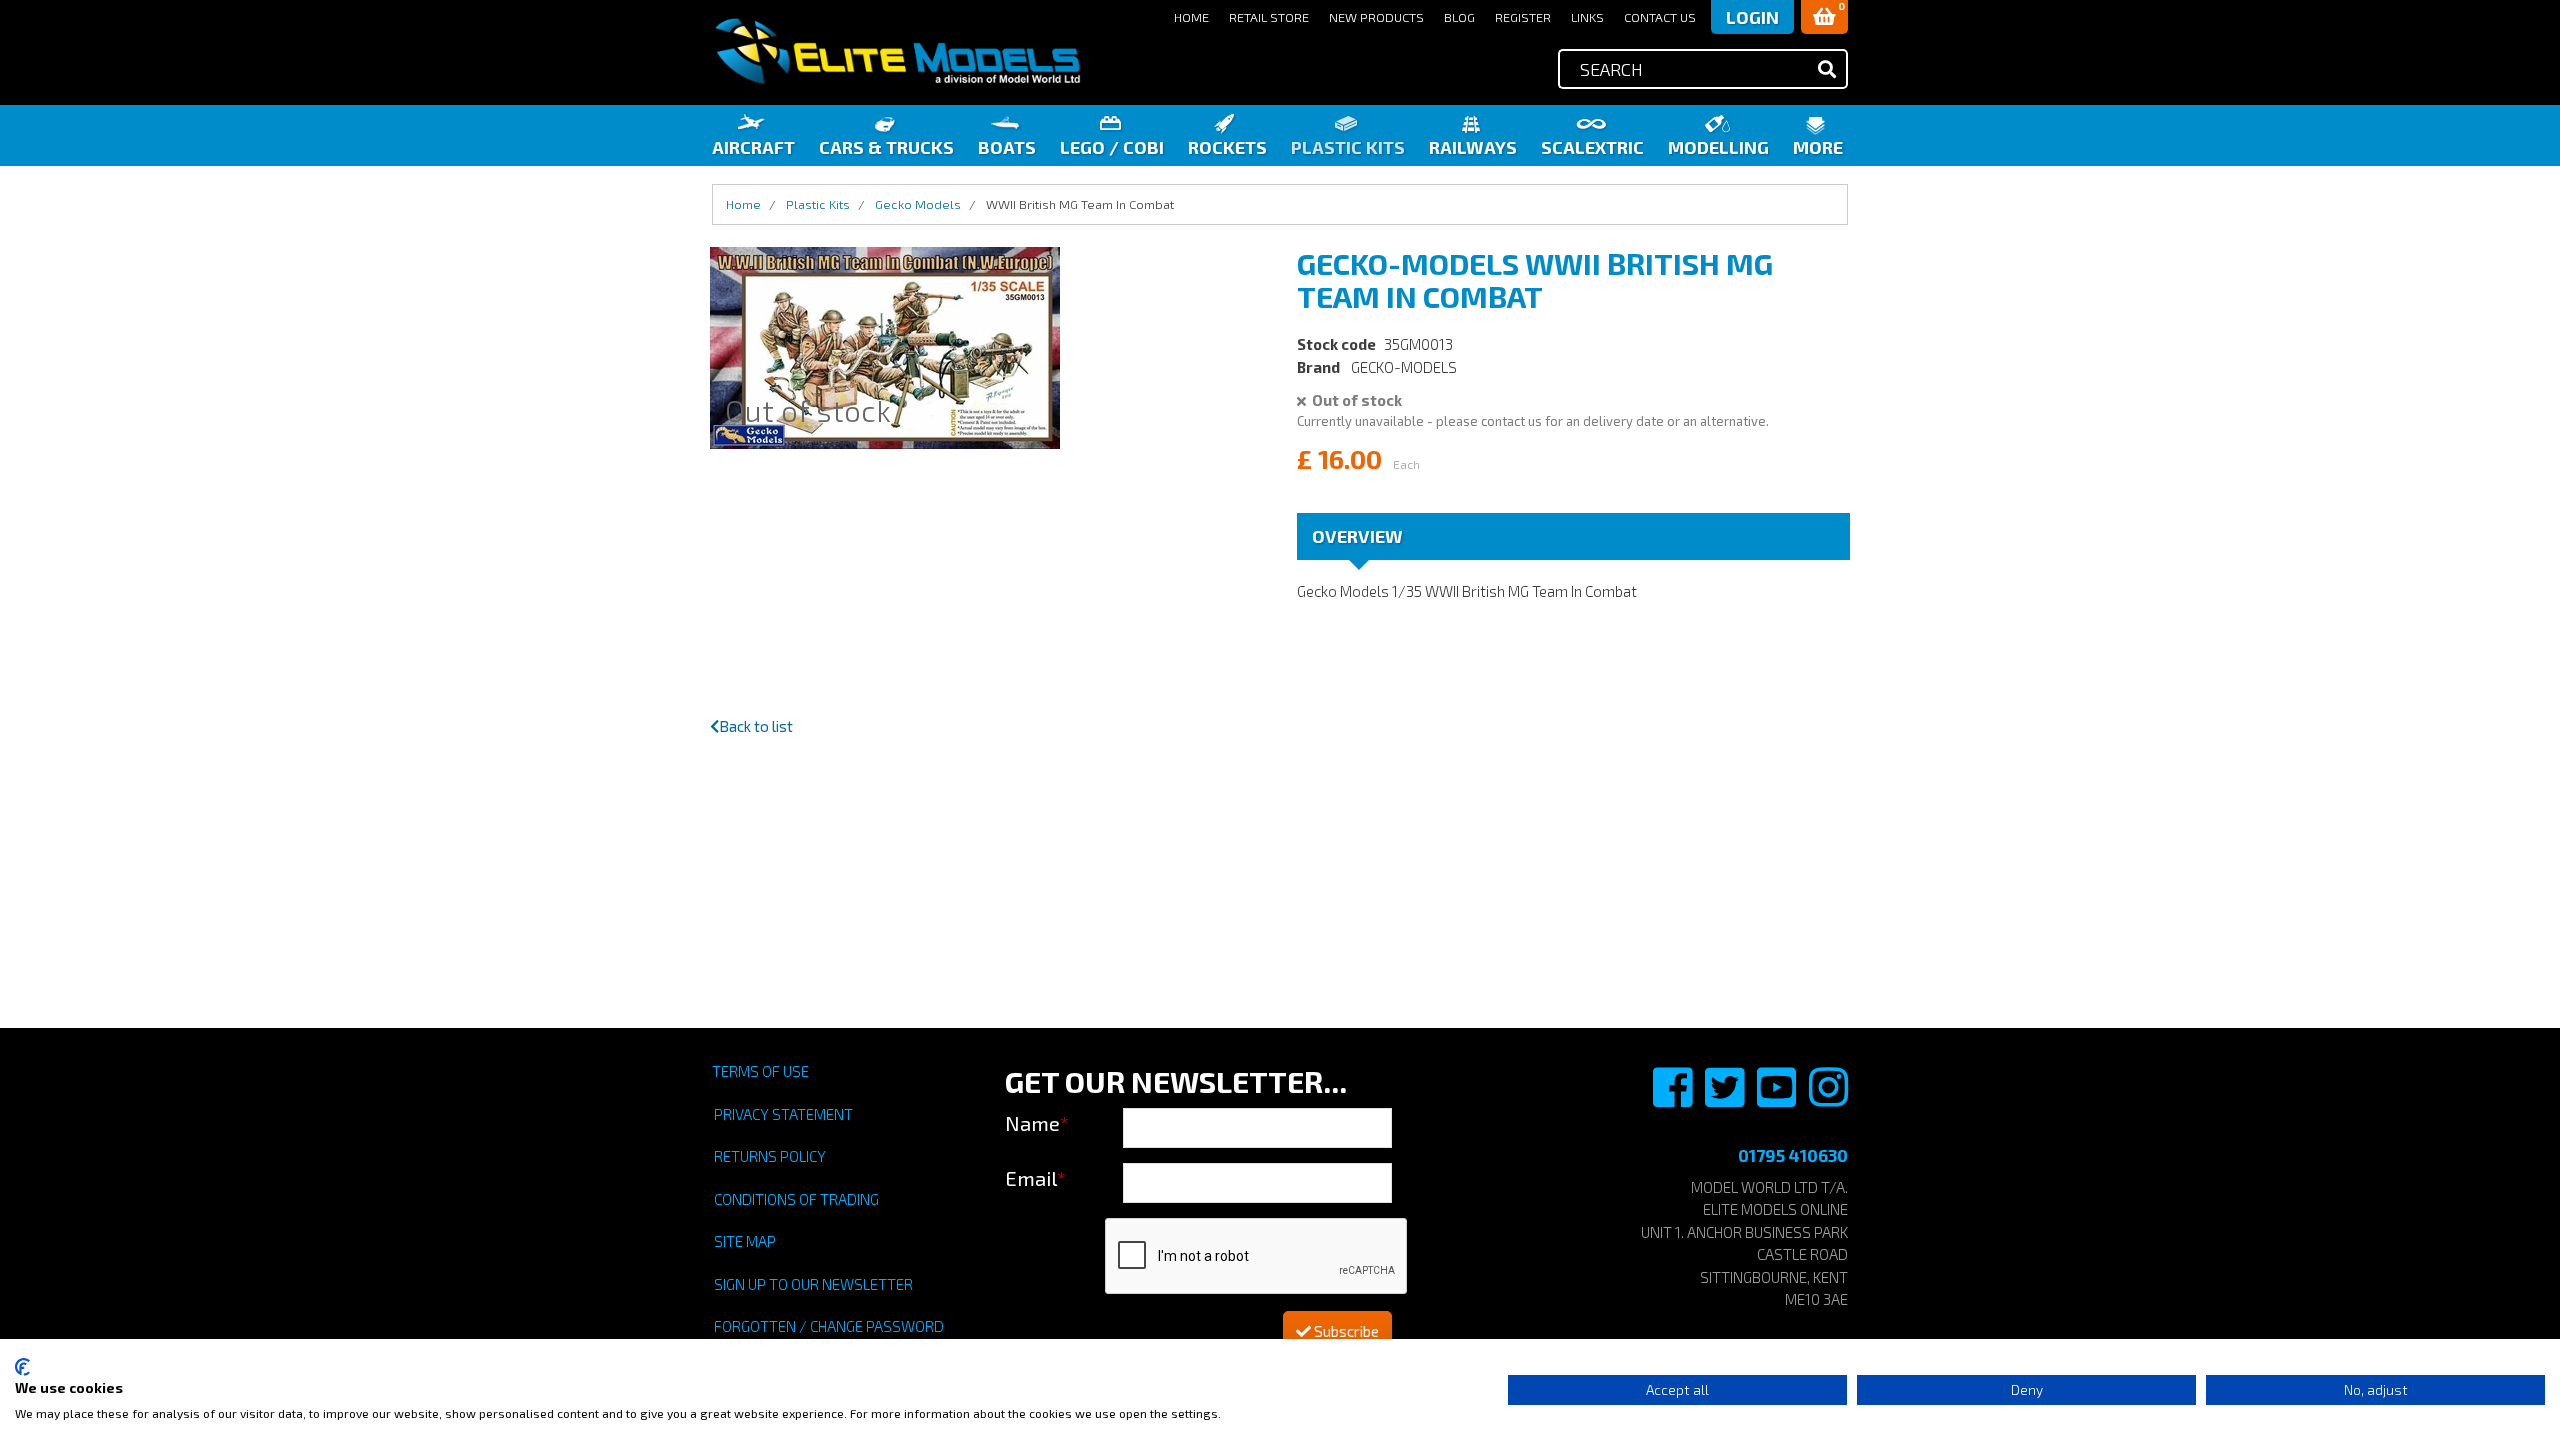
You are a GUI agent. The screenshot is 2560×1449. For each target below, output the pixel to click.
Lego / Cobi (1112, 147)
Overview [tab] (1357, 536)
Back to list (756, 726)
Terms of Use (760, 1071)
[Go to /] (897, 51)
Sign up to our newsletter (813, 1284)
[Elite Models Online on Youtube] (1778, 1098)
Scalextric (1592, 147)
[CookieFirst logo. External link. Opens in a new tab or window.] (22, 1367)
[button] (1824, 17)
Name (1037, 1123)
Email (1035, 1178)
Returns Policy (770, 1156)
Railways (1473, 147)
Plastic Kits (1348, 147)
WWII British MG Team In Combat (1080, 204)
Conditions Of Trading (796, 1199)
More (1818, 147)
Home (1191, 17)
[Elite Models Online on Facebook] (1674, 1098)
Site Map (745, 1241)
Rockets (1227, 147)
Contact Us (1660, 17)
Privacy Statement (783, 1114)
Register (1523, 17)
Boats (1007, 147)
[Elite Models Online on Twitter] (1726, 1098)
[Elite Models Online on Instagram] (1828, 1098)
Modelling (1718, 147)
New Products (1376, 17)
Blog (1459, 17)
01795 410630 (1793, 1155)
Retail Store (1269, 17)
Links (1587, 17)
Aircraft (753, 147)
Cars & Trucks (886, 147)
